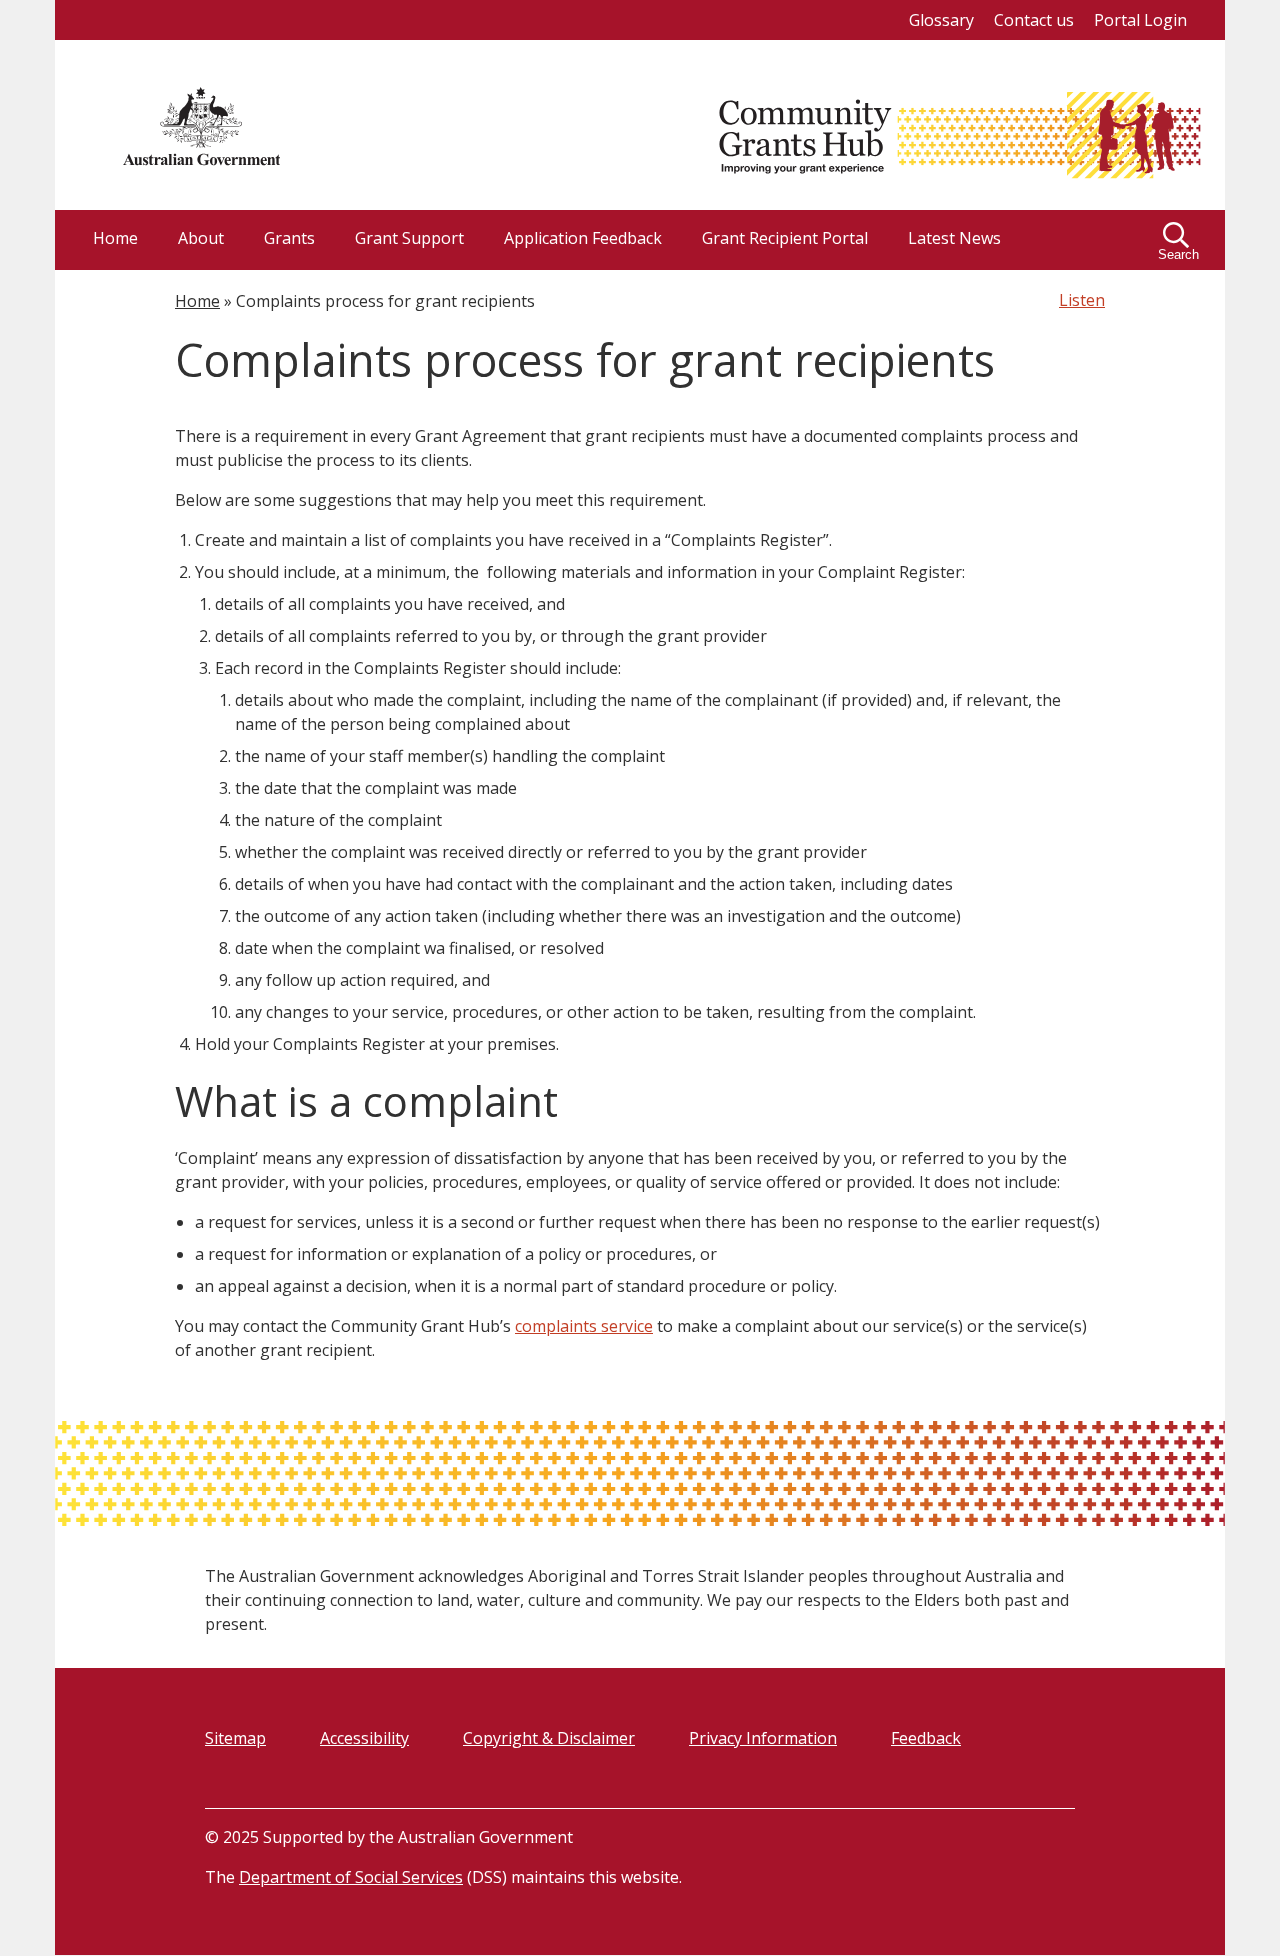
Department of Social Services (351, 1877)
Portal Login (1140, 20)
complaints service (584, 1326)
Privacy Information (763, 1738)
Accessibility (364, 1738)
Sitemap (235, 1738)
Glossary (941, 20)
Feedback (926, 1738)
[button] (1180, 240)
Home (197, 301)
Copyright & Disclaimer (549, 1738)
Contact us (1034, 20)
